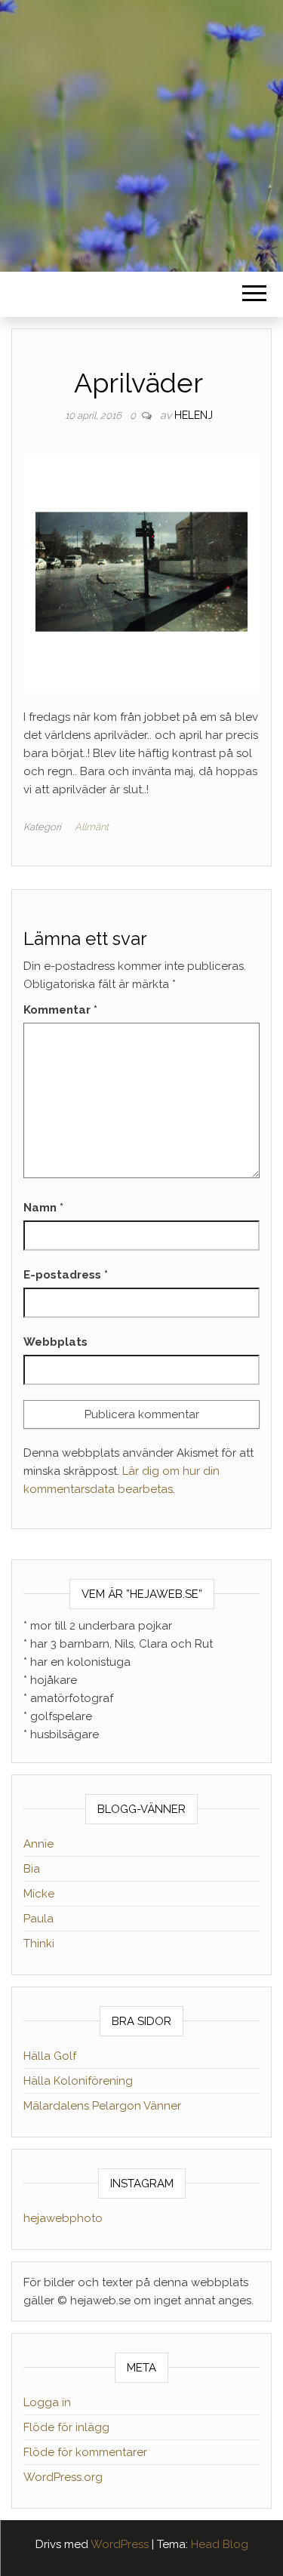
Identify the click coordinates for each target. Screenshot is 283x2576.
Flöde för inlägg (66, 2427)
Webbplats (55, 1342)
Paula (38, 1919)
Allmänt (92, 827)
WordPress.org (63, 2477)
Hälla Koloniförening (78, 2081)
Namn (43, 1208)
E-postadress (66, 1275)
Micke (39, 1894)
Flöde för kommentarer (85, 2452)
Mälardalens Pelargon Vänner (102, 2106)
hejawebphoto (63, 2218)
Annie (38, 1844)
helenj (194, 415)
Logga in (47, 2402)
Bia (32, 1869)
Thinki (39, 1944)
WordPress (120, 2544)
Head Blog (220, 2544)
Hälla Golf (50, 2056)
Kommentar (60, 1010)
